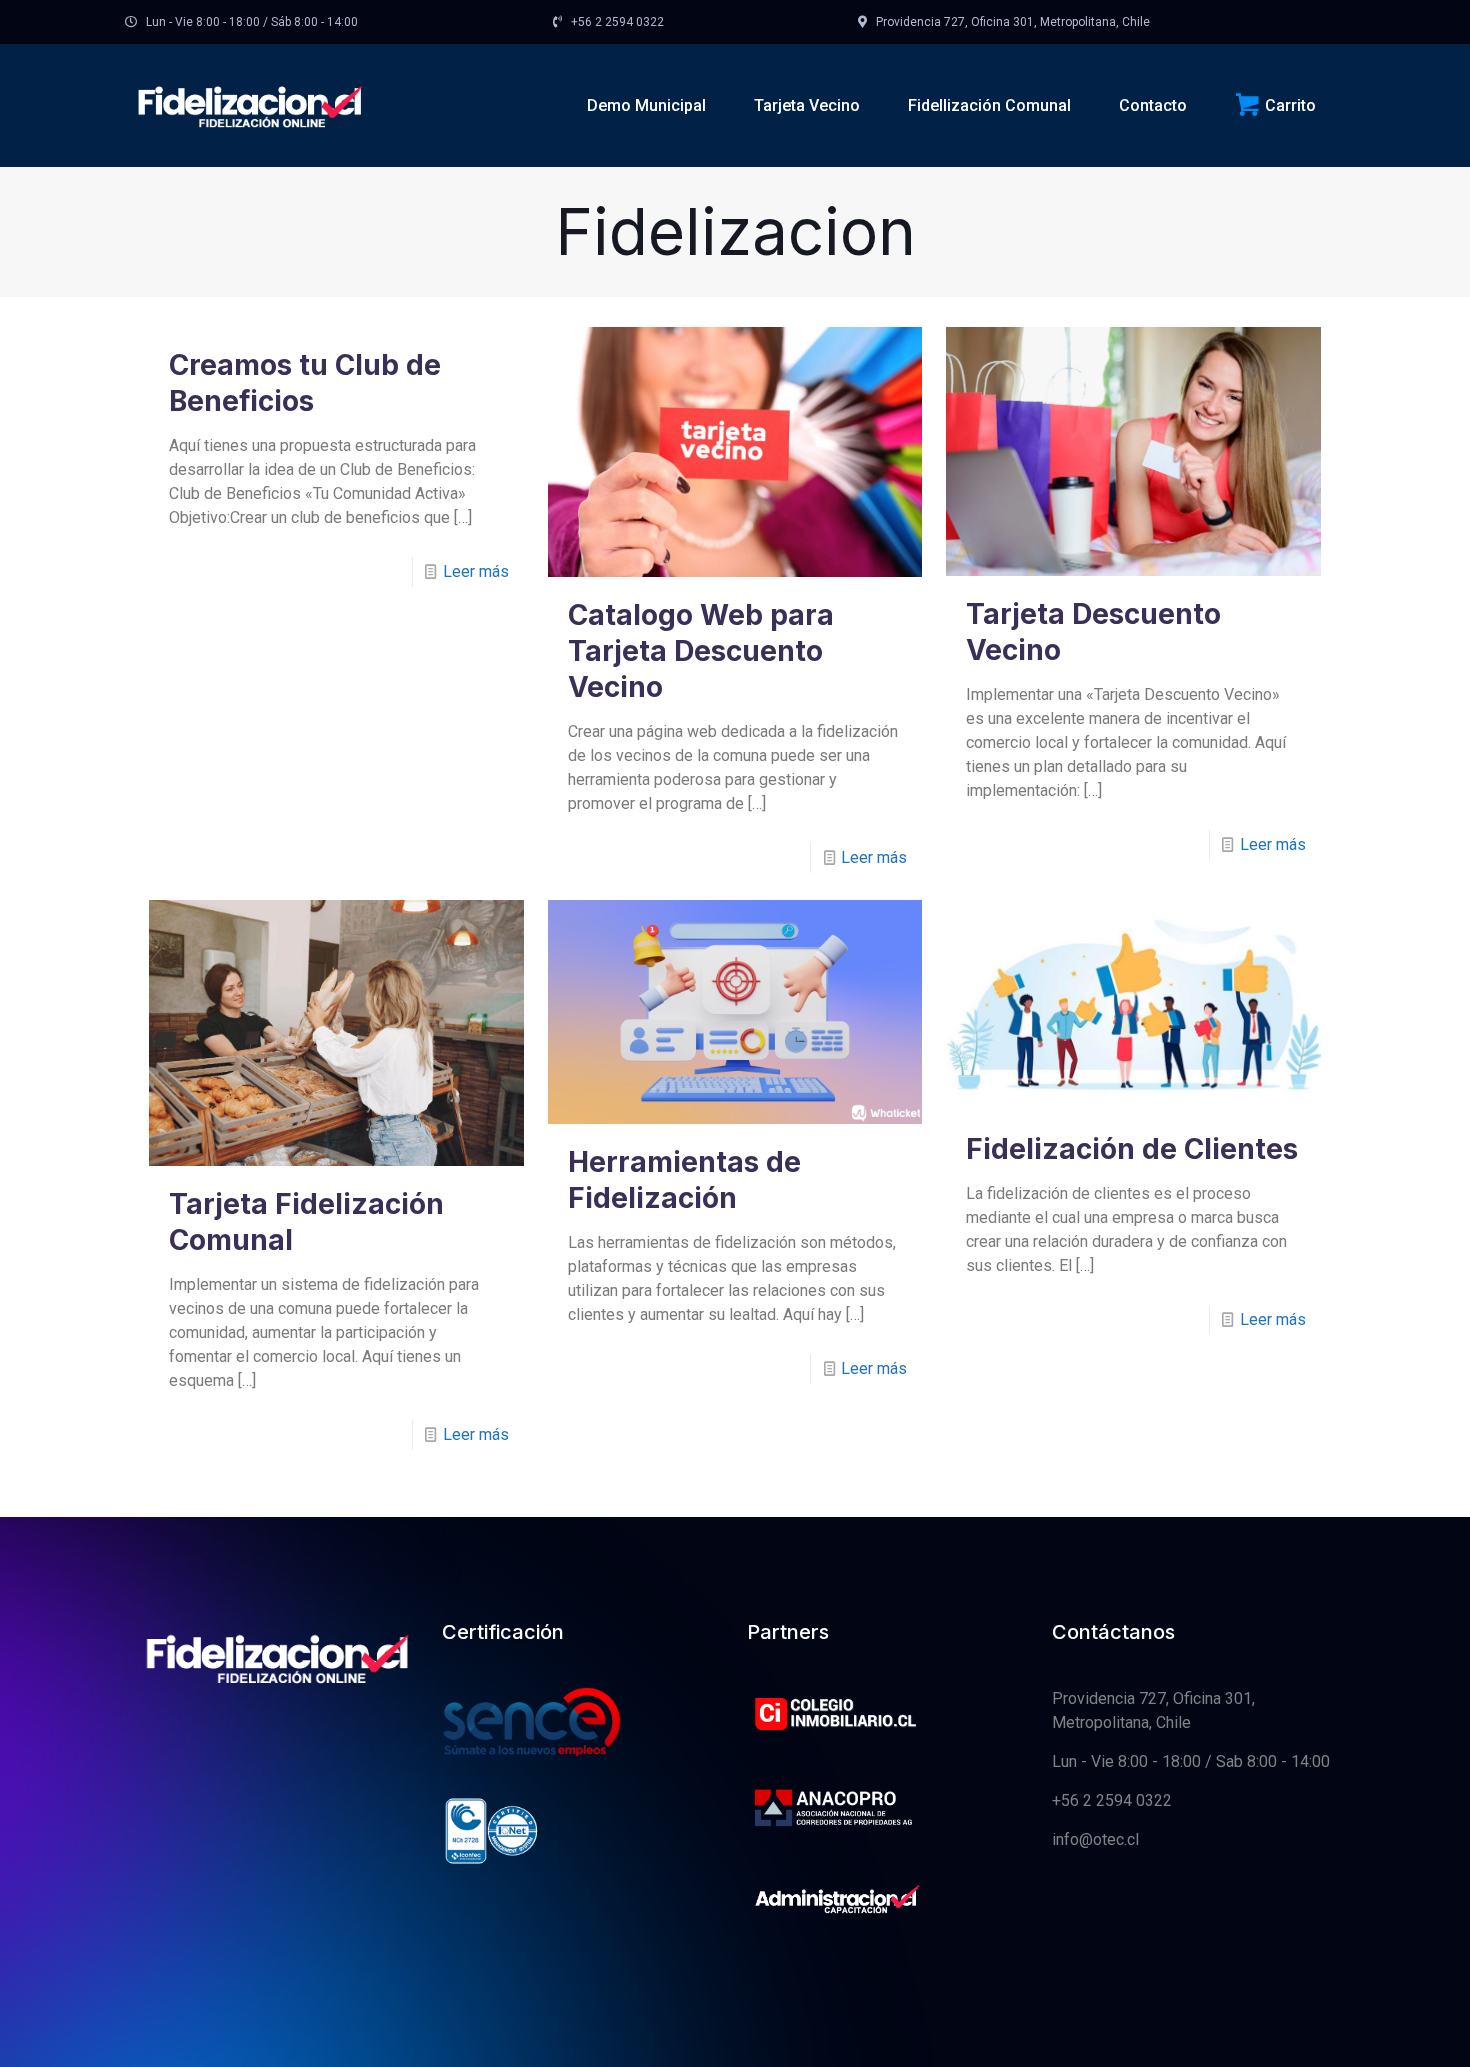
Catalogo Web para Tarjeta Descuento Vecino (701, 651)
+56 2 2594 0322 (1112, 1800)
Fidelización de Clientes (1132, 1149)
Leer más (476, 571)
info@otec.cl (1095, 1839)
